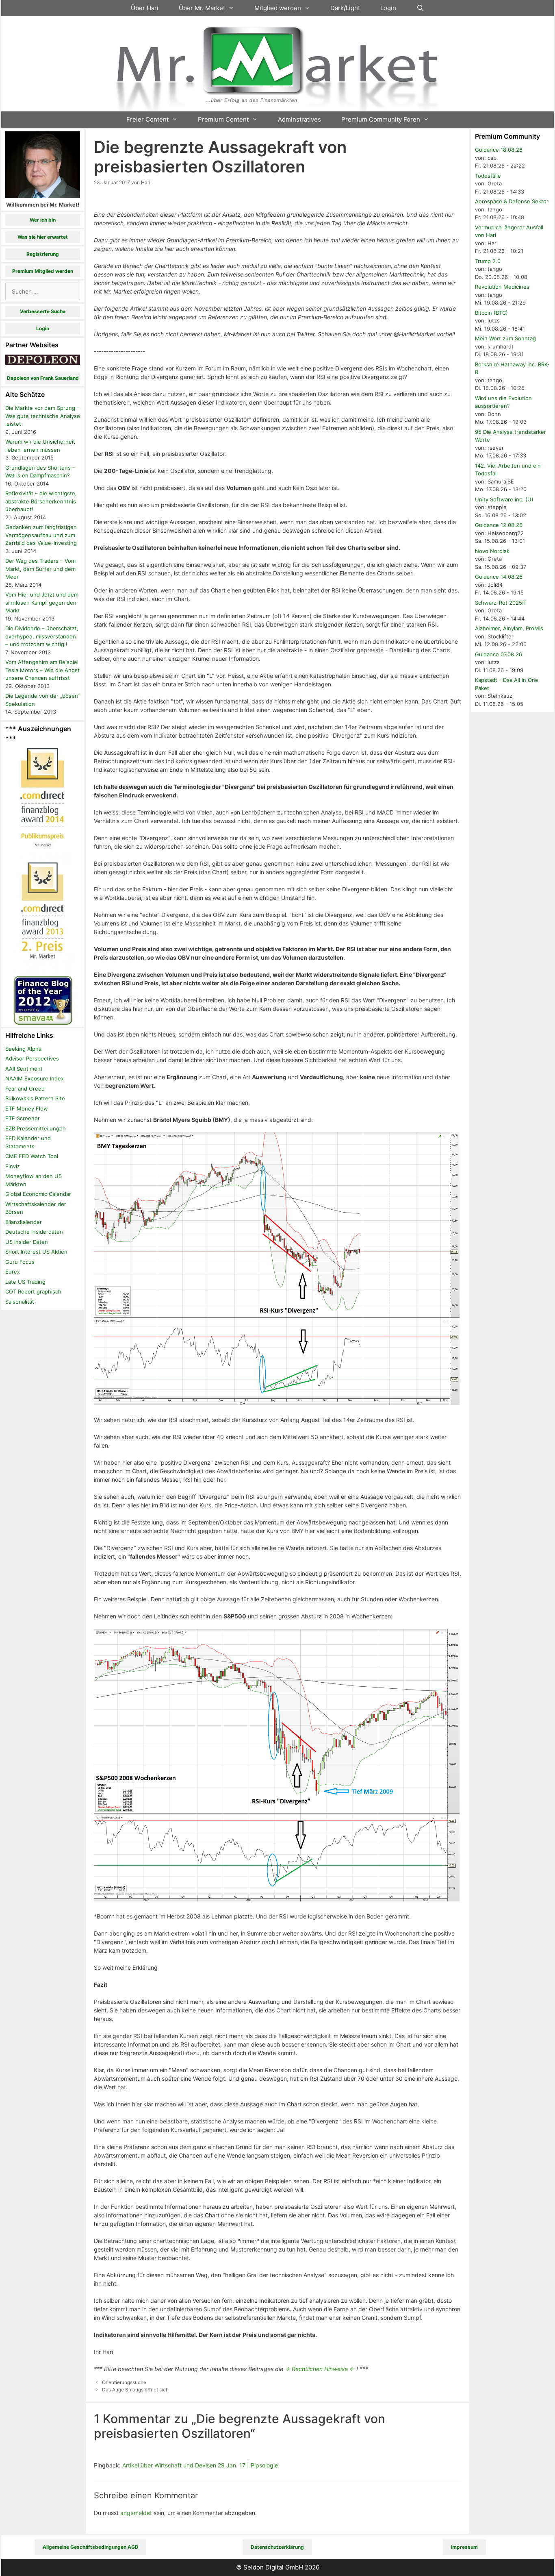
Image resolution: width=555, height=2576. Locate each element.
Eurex (13, 1272)
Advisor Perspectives (32, 1058)
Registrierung (43, 254)
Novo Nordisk (492, 551)
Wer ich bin (43, 220)
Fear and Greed (25, 1089)
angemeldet (136, 2513)
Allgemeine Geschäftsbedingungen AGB (90, 2547)
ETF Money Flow (27, 1108)
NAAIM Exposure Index (35, 1078)
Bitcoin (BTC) (491, 313)
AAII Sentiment (24, 1069)
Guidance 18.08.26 (499, 150)
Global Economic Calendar (38, 1194)
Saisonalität (20, 1302)
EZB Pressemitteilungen (36, 1128)
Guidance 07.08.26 (499, 654)
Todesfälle (488, 176)
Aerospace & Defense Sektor (512, 201)
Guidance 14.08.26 (499, 577)
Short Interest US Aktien (36, 1252)
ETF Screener (23, 1118)
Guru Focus (20, 1262)
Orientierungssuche (124, 2382)
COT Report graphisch (33, 1291)
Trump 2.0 (488, 261)
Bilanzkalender (24, 1222)
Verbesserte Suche (43, 311)
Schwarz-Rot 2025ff (501, 603)
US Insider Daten (27, 1242)
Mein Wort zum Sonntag (505, 338)
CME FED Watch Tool (32, 1156)
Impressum (464, 2547)
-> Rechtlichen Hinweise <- (320, 2369)
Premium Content (223, 119)
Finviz (13, 1166)
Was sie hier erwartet (43, 237)
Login (388, 8)
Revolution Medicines (502, 287)
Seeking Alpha (23, 1049)
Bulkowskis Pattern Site (35, 1098)
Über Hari (145, 8)
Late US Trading (25, 1282)
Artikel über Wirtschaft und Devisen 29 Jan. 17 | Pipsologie (200, 2465)
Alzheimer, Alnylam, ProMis (509, 628)
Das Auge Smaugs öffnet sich (135, 2390)
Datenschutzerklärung (277, 2547)
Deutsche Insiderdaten (34, 1232)
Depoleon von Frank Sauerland (43, 378)
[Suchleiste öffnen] (420, 8)
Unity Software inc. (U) (504, 499)
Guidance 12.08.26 (499, 525)
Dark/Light (345, 8)
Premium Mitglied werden (43, 271)
